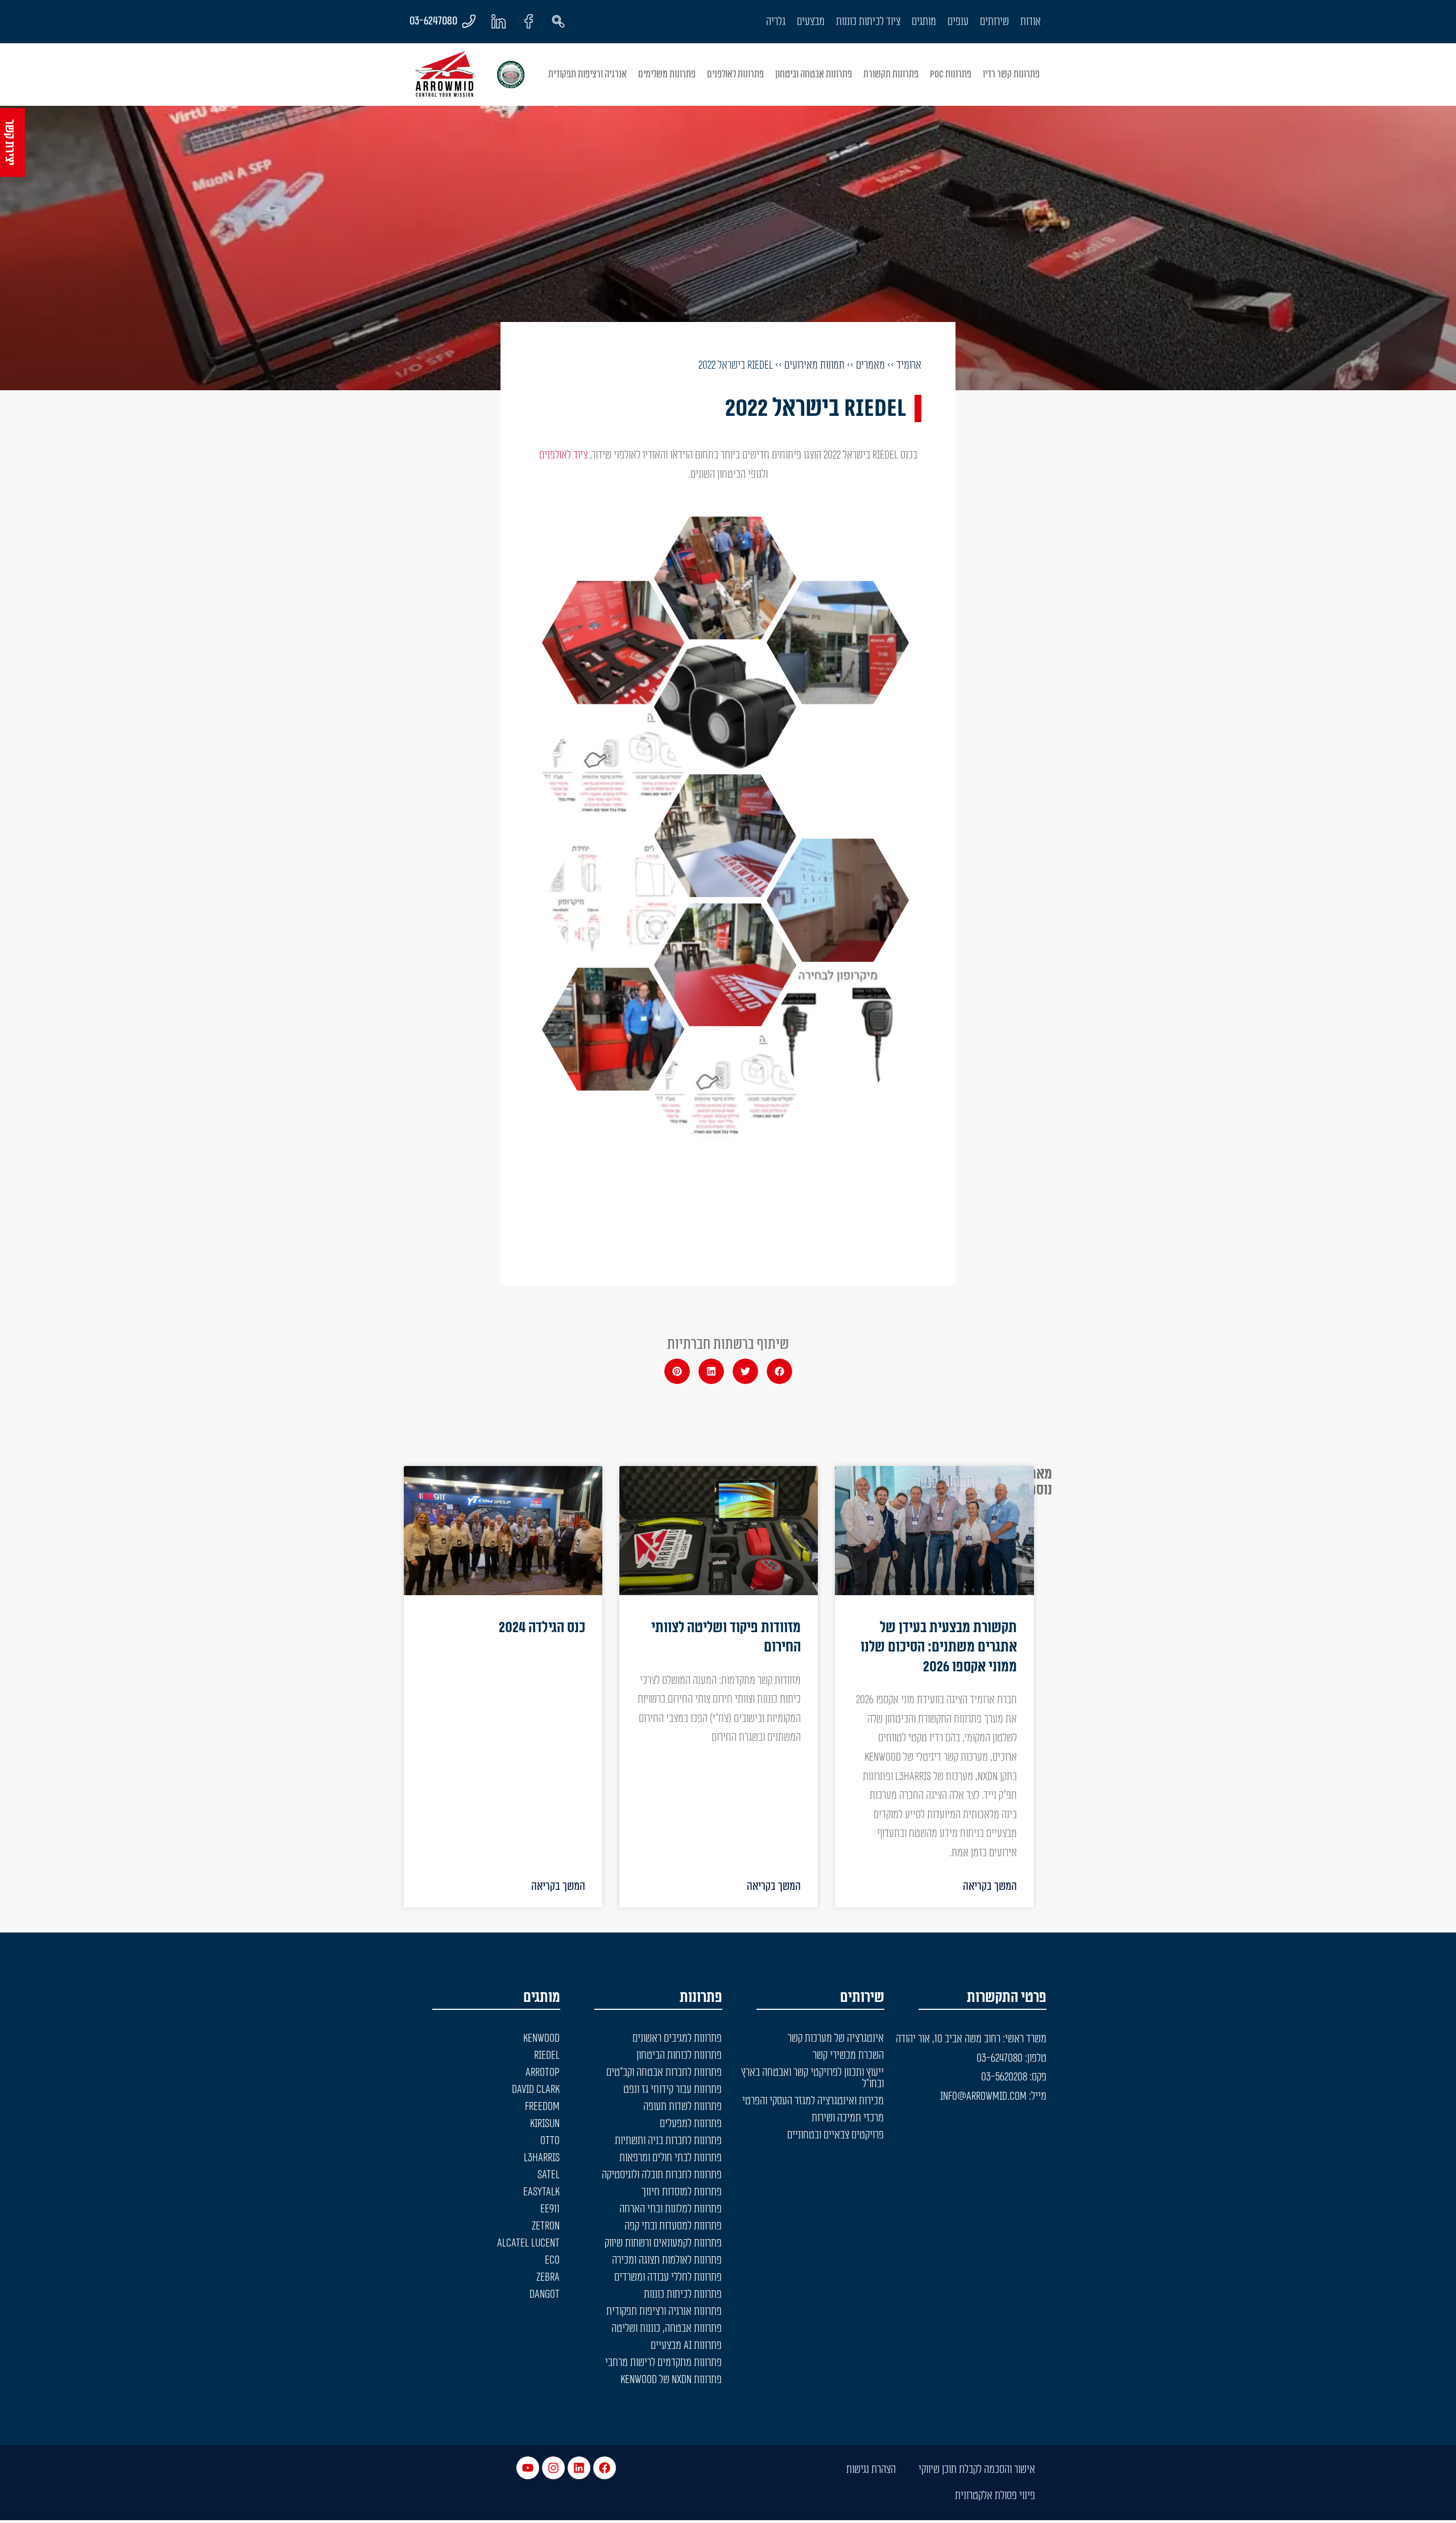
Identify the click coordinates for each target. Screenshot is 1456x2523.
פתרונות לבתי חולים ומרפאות (671, 2158)
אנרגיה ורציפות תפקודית (588, 74)
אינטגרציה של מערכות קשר (836, 2038)
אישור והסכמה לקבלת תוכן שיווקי (977, 2470)
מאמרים (870, 365)
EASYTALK (541, 2192)
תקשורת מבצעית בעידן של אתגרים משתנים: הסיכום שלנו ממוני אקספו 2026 (939, 1647)
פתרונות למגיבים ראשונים (677, 2038)
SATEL (549, 2175)
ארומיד (909, 365)
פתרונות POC (951, 74)
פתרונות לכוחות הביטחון (679, 2055)
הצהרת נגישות (871, 2470)
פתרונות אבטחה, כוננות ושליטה (667, 2328)
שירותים (994, 22)
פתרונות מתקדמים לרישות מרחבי (663, 2363)
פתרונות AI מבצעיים (686, 2346)
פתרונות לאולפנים (735, 74)
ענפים (958, 22)
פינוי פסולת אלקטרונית (995, 2496)
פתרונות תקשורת (891, 74)
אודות (1031, 22)
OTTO (550, 2141)
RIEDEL (547, 2055)
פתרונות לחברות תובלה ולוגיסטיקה (662, 2175)
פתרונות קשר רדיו (1011, 74)
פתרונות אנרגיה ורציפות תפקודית (664, 2311)
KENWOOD (541, 2038)
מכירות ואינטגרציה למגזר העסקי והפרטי (813, 2101)
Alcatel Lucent (528, 2243)
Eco (552, 2260)
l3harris (542, 2158)
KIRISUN (545, 2124)
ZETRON (546, 2226)
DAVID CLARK (536, 2090)
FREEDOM (542, 2107)
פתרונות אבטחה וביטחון (814, 74)
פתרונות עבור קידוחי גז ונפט (673, 2090)
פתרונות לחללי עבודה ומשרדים (668, 2277)
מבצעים (811, 22)
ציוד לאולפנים (563, 455)
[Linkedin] (579, 2468)
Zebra (548, 2277)
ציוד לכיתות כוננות (868, 22)
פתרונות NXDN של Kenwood (671, 2380)
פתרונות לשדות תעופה (682, 2107)
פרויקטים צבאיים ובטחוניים (835, 2135)
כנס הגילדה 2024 (542, 1628)
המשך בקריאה (990, 1886)
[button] (779, 1371)
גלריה (776, 22)
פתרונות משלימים (667, 74)
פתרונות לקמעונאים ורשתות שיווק (663, 2243)
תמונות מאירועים (814, 365)
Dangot (545, 2294)
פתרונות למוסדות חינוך (682, 2192)
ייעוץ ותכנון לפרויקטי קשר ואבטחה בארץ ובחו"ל (812, 2078)
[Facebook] (605, 2468)
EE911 (550, 2209)
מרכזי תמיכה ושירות (848, 2118)
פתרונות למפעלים (691, 2124)
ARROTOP (543, 2072)
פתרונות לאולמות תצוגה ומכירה (667, 2260)
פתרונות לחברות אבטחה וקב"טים (664, 2072)
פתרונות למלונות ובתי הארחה (671, 2209)
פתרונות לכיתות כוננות (683, 2294)
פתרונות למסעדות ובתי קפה (673, 2226)
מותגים (924, 22)
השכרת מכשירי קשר (848, 2055)
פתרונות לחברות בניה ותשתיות (668, 2141)
